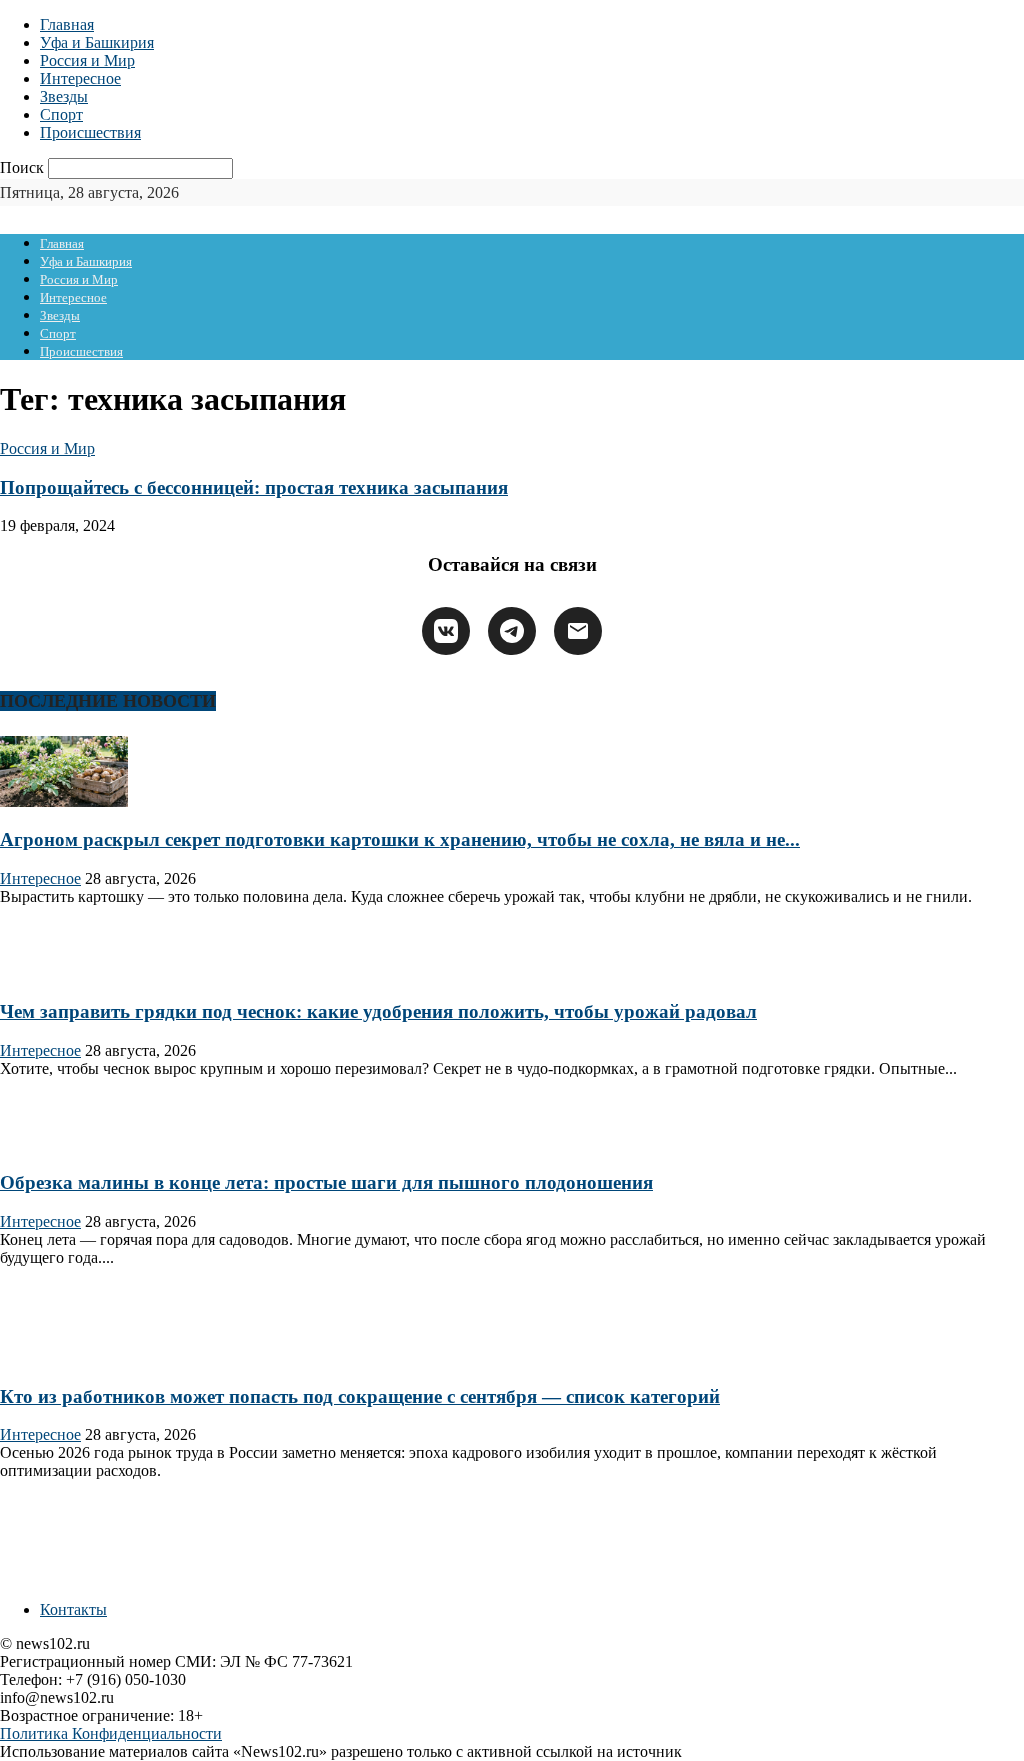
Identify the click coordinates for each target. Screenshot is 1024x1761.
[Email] (578, 631)
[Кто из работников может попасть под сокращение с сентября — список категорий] (64, 1357)
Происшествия (90, 132)
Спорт (61, 114)
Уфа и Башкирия (97, 42)
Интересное (80, 78)
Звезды (64, 96)
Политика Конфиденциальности (111, 1733)
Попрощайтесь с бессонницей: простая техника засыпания (254, 487)
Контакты (73, 1609)
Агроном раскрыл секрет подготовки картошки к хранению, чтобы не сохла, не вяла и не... (400, 839)
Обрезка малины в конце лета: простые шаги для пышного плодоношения (326, 1182)
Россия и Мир (87, 60)
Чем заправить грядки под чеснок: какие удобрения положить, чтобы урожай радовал (378, 1011)
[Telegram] (512, 631)
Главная (67, 24)
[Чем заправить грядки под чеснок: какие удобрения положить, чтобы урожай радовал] (64, 972)
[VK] (446, 631)
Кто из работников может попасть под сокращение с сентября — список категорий (360, 1396)
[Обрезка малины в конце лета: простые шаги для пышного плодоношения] (64, 1144)
